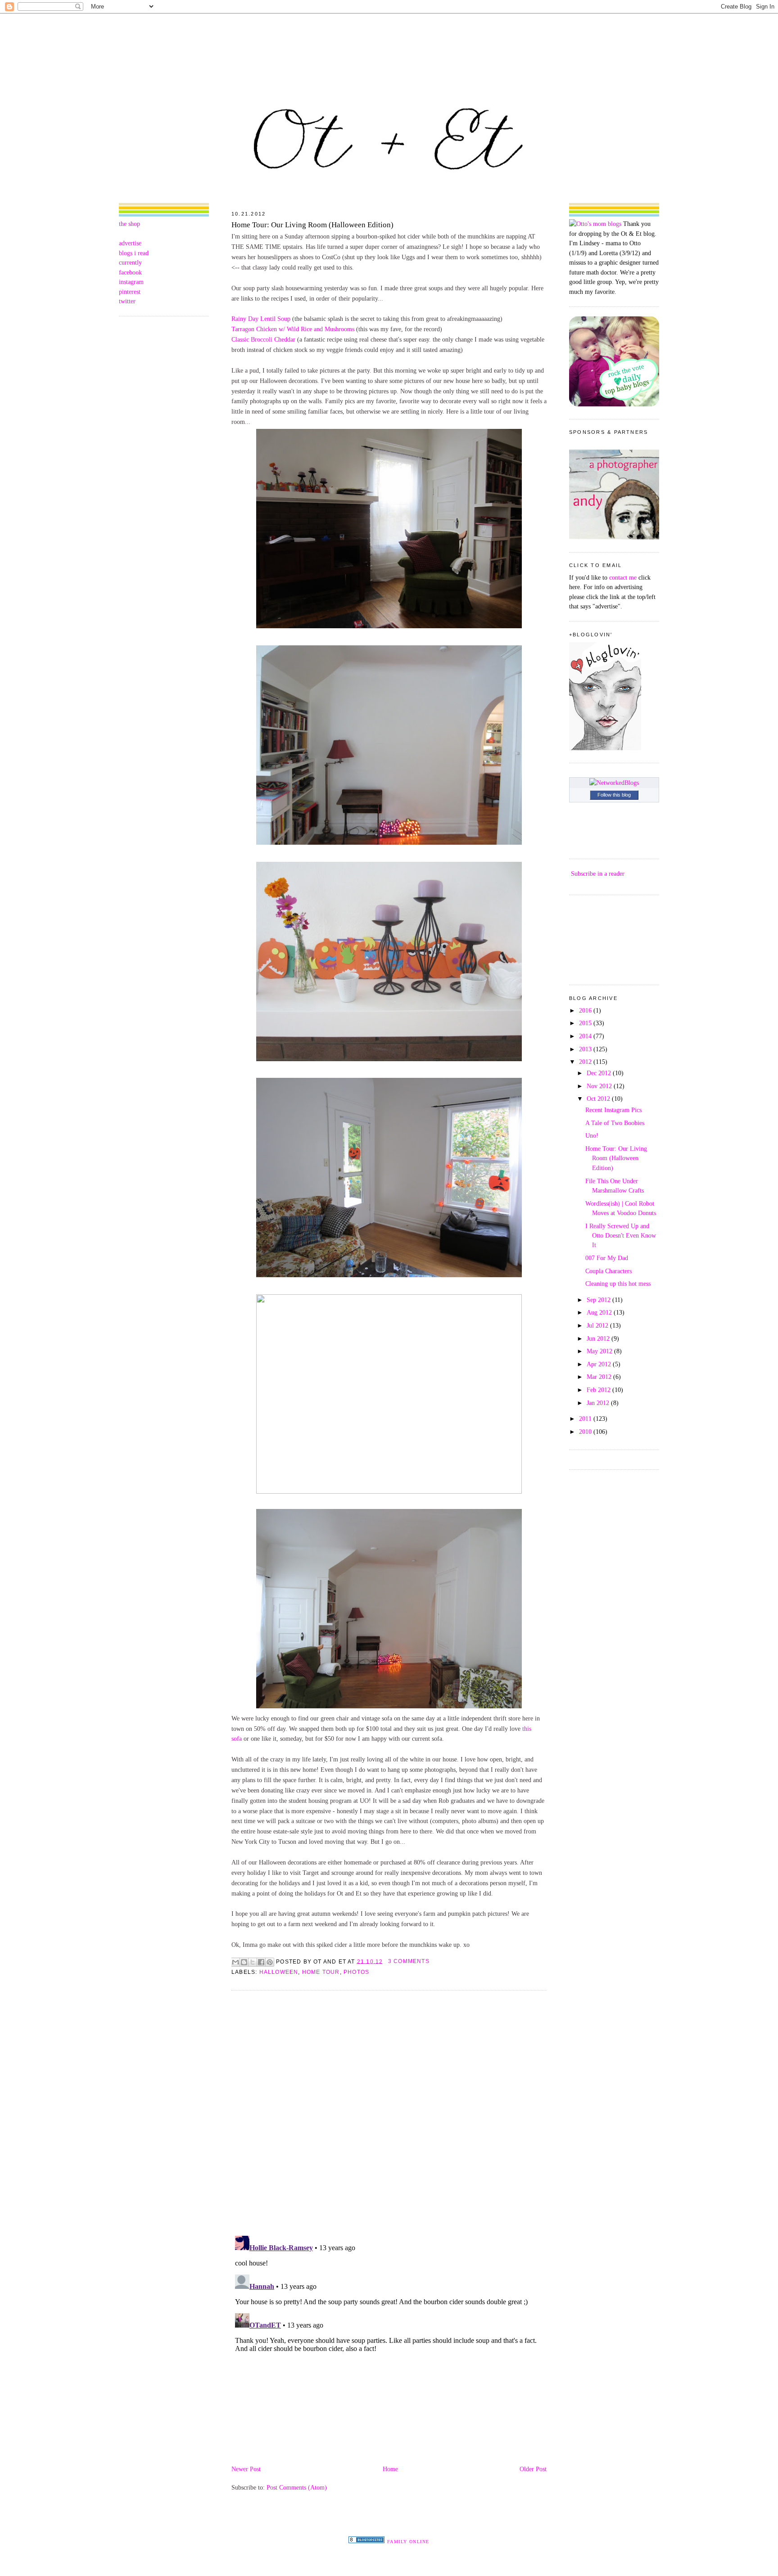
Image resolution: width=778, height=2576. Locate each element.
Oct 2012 (599, 1099)
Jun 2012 (599, 1338)
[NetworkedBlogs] (614, 783)
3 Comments (409, 1961)
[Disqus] (389, 2112)
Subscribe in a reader (598, 874)
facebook (130, 272)
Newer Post (246, 2469)
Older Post (533, 2469)
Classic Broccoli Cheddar (263, 339)
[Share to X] (253, 1962)
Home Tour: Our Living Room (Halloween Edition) (312, 225)
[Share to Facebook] (261, 1962)
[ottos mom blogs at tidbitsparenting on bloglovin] (605, 748)
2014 (586, 1036)
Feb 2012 (599, 1390)
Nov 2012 (600, 1086)
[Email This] (235, 1962)
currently (130, 262)
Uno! (592, 1135)
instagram (131, 282)
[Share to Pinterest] (270, 1962)
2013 (586, 1049)
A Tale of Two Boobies (615, 1123)
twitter (127, 301)
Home (390, 2469)
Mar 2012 (600, 1377)
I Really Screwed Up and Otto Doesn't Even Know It (621, 1236)
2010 (586, 1432)
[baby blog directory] (614, 404)
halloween (279, 1972)
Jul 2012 (598, 1325)
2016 (586, 1010)
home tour (321, 1972)
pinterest (130, 292)
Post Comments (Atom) (297, 2487)
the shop (129, 224)
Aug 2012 (600, 1312)
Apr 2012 (600, 1364)
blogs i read (134, 253)
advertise (130, 243)
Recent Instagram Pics (613, 1110)
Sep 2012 (599, 1300)
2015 (586, 1023)
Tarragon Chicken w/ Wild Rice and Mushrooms (293, 329)
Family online (408, 2542)
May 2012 (600, 1351)
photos (356, 1972)
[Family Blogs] (366, 2541)
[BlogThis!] (244, 1962)
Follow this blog (614, 795)
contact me (623, 577)
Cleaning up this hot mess (618, 1283)
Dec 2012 (600, 1073)
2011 (586, 1419)
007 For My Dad (607, 1258)
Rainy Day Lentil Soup (261, 319)
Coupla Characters (608, 1271)
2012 (586, 1062)
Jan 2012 (599, 1403)
